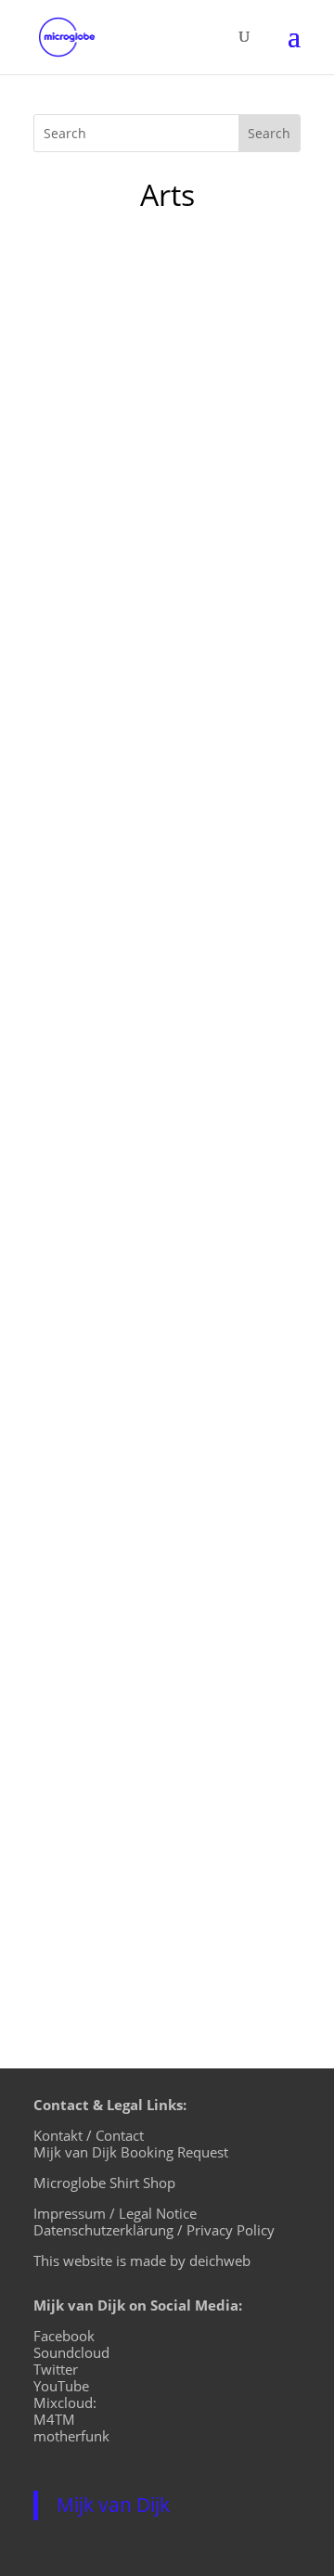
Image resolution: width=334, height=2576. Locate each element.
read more (89, 779)
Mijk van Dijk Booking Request (131, 2152)
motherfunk (71, 2436)
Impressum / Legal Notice (115, 2213)
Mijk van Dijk (113, 2505)
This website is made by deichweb (142, 2260)
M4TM (54, 2419)
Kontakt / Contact (89, 2135)
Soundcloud (71, 2352)
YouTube (61, 2386)
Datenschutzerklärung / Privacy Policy (154, 2230)
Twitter (56, 2369)
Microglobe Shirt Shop (104, 2183)
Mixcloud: (65, 2402)
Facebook (64, 2336)
